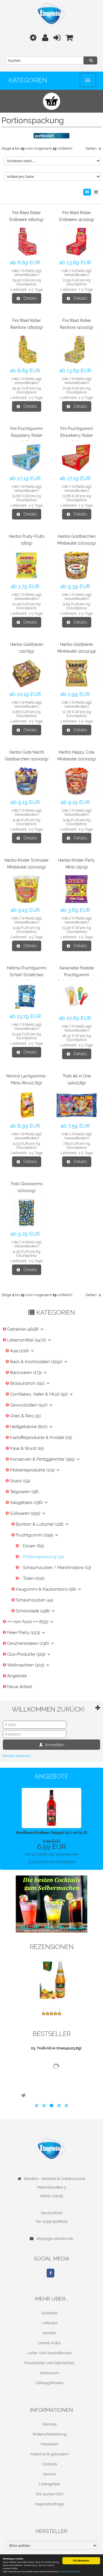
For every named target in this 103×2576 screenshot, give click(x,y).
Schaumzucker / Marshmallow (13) (57, 1568)
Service (49, 2474)
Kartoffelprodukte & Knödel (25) (41, 1438)
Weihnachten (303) (26, 1665)
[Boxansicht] (87, 192)
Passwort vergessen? (17, 1756)
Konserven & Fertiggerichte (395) (43, 1459)
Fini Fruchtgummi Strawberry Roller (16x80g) (77, 435)
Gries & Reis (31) (25, 1416)
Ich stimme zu (81, 2561)
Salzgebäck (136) (27, 1503)
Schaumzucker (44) (34, 1600)
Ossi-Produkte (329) (27, 1654)
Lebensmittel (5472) (27, 1340)
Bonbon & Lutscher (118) (40, 1524)
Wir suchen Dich (49, 2494)
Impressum (49, 2373)
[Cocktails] (51, 1904)
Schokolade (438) (33, 1611)
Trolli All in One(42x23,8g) (55, 2089)
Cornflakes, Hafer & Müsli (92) (39, 1394)
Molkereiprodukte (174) (33, 1470)
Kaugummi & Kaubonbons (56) (46, 1589)
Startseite (49, 2313)
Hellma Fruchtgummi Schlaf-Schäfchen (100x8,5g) (27, 975)
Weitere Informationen (70, 2572)
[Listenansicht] (96, 192)
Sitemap (49, 2424)
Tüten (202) (34, 1578)
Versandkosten (26, 275)
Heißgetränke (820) (29, 1427)
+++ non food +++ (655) (28, 1622)
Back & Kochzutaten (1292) (37, 1362)
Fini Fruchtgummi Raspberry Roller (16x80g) (26, 435)
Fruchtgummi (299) (35, 1535)
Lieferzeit (49, 2323)
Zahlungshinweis (49, 2383)
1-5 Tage (36, 290)
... (51, 2005)
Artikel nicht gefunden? (49, 2454)
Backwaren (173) (26, 1373)
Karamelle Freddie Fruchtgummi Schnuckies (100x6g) (77, 975)
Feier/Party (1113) (24, 1633)
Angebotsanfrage (49, 2504)
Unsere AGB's (49, 2343)
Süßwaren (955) (26, 1513)
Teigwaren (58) (24, 1492)
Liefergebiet (49, 2484)
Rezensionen (52, 1947)
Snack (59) (20, 1481)
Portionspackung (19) (43, 1557)
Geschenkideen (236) (29, 1643)
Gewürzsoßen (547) (29, 1405)
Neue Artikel (20, 1687)
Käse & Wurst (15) (27, 1448)
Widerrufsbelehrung (49, 2434)
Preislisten (49, 2444)
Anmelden (54, 1745)
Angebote (17, 1676)
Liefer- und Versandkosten (49, 2353)
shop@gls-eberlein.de (55, 2239)
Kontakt (49, 2333)
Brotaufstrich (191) (28, 1383)
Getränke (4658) (23, 1329)
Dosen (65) (33, 1546)
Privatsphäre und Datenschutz (49, 2363)
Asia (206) (20, 1351)
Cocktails (49, 2464)
